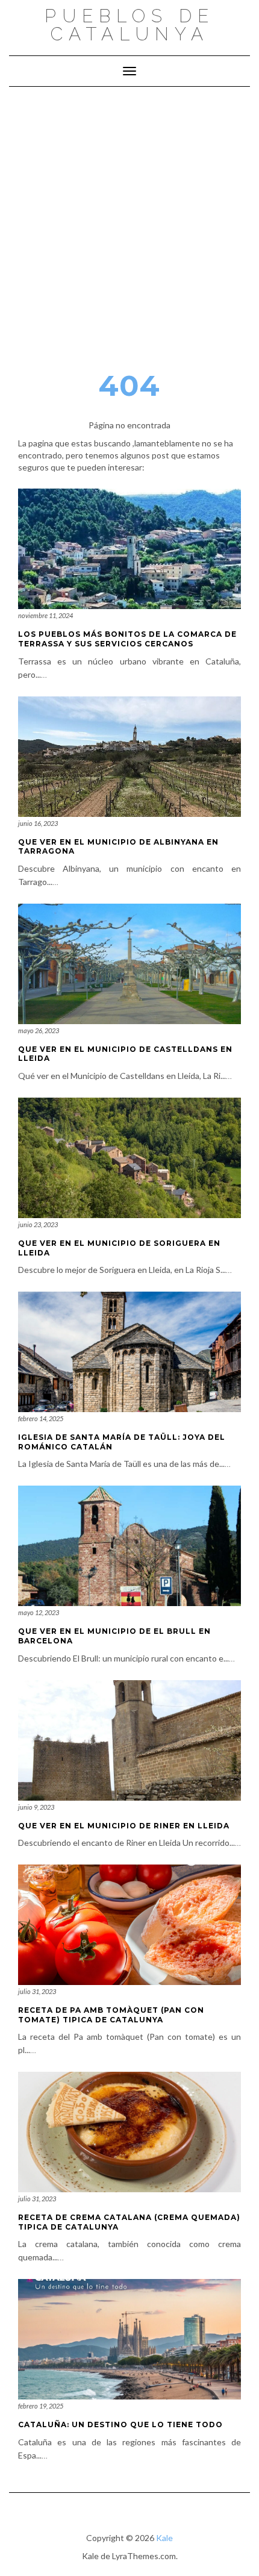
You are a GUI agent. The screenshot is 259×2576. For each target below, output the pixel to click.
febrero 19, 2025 (41, 2406)
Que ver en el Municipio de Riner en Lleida (124, 1826)
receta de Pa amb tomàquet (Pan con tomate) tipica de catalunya (111, 2015)
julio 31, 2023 (37, 1991)
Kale (164, 2538)
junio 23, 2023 (38, 1224)
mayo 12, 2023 (39, 1612)
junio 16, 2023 (38, 823)
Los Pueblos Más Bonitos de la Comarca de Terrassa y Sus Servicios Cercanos (127, 639)
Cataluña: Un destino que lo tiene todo (120, 2424)
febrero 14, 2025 (41, 1418)
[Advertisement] (129, 222)
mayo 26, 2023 (39, 1030)
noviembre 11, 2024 (45, 615)
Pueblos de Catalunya (129, 25)
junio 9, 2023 (36, 1807)
